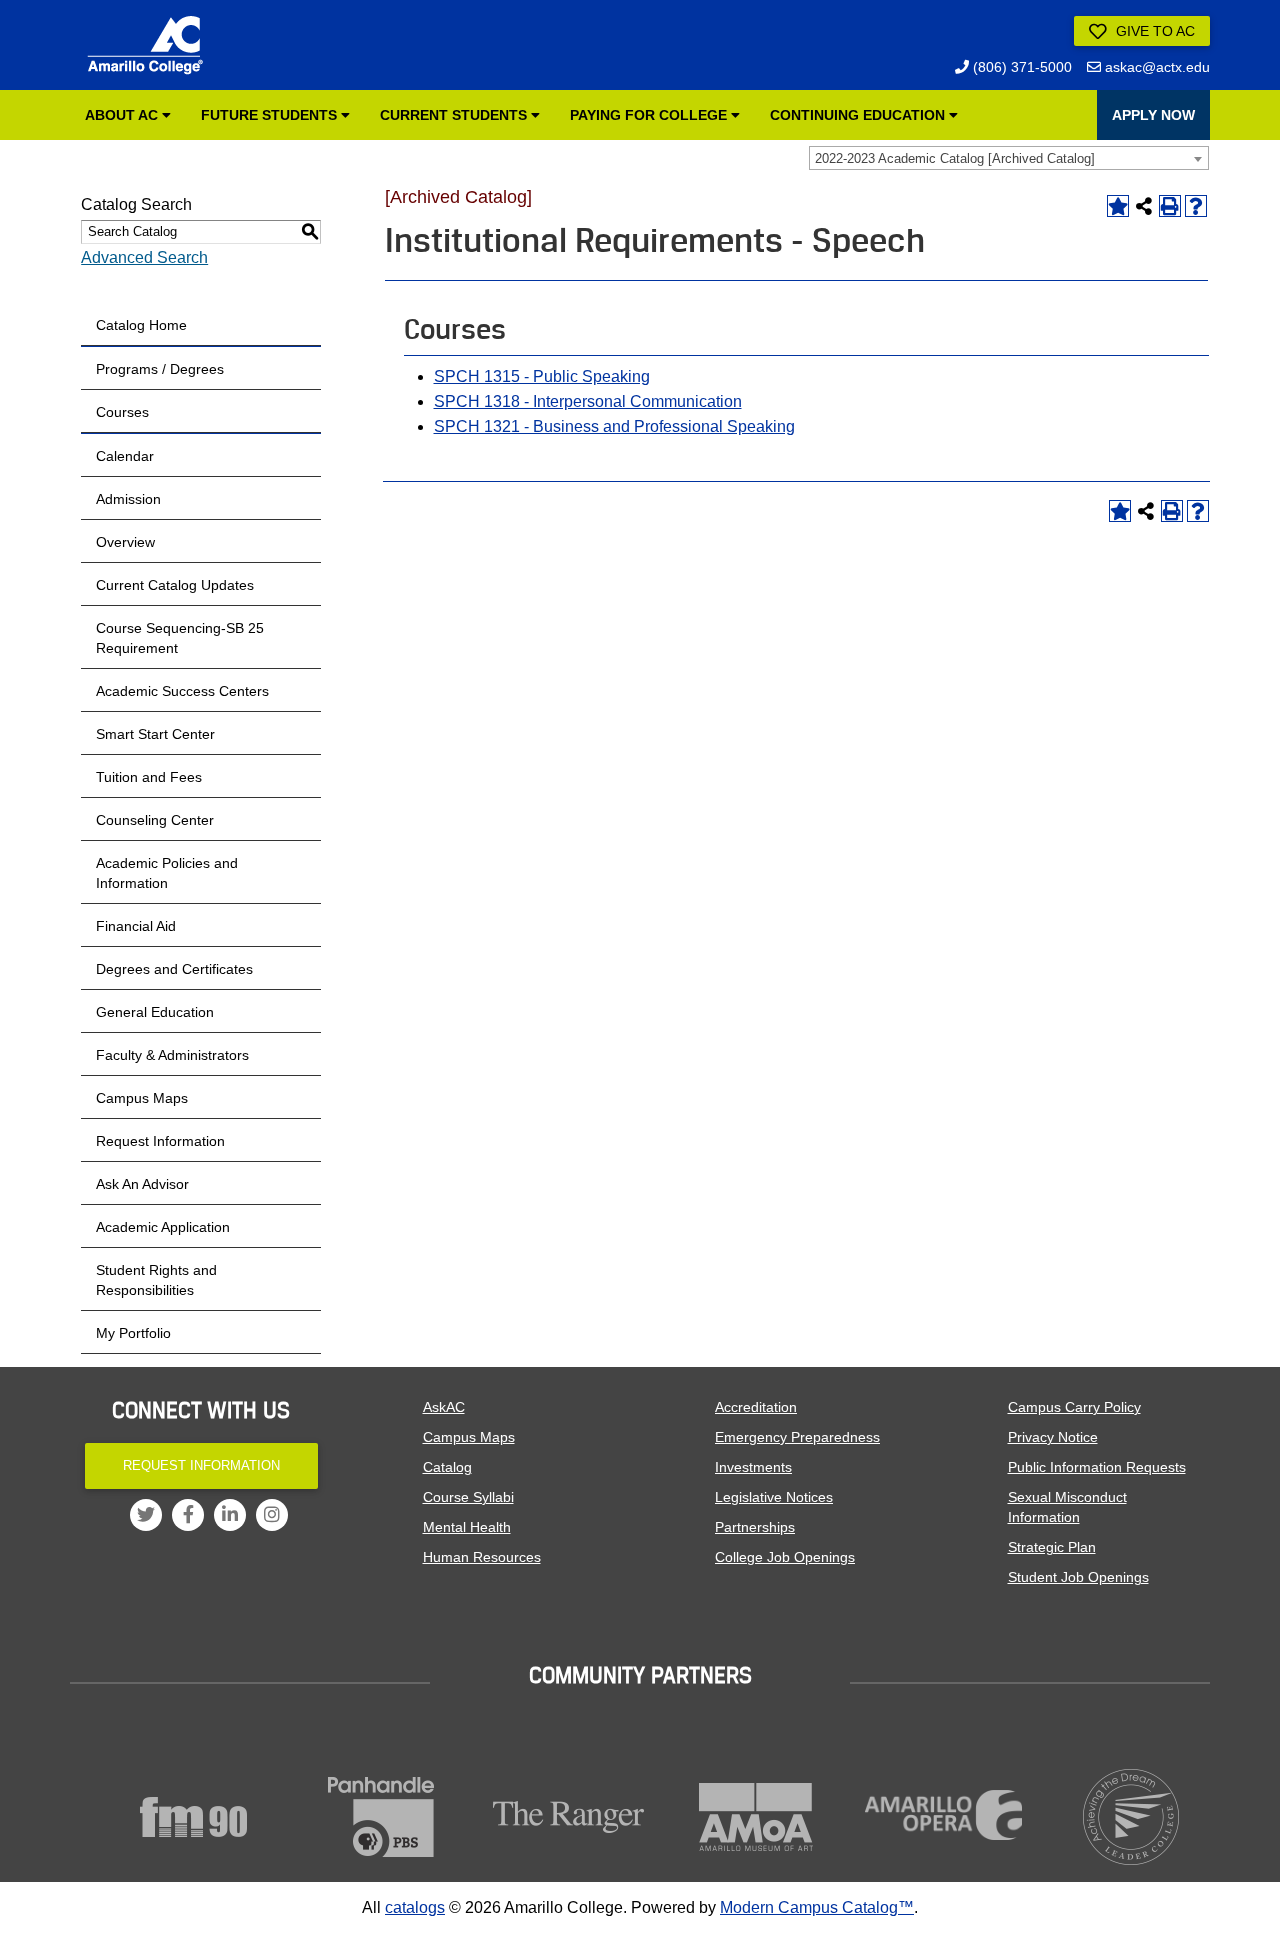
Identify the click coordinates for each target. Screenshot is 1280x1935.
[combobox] (1009, 158)
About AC (123, 115)
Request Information (160, 1141)
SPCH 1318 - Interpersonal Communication (588, 401)
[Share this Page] (1144, 206)
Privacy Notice (1053, 1437)
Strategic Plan (1052, 1547)
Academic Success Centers (182, 691)
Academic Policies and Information (167, 873)
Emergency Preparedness (797, 1437)
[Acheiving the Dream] (1132, 1817)
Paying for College (650, 115)
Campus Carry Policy (1074, 1407)
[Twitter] (146, 1515)
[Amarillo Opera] (944, 1815)
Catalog (447, 1467)
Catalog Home (141, 325)
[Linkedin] (230, 1515)
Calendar (125, 456)
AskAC (444, 1407)
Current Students (455, 115)
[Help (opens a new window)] (1196, 206)
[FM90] (194, 1817)
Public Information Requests (1097, 1467)
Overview (125, 542)
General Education (155, 1012)
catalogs (415, 1907)
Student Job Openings (1078, 1577)
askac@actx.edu (1155, 67)
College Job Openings (785, 1557)
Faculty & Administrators (172, 1055)
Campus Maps (142, 1098)
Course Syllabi (468, 1497)
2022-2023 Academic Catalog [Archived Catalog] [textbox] (955, 158)
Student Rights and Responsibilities (156, 1280)
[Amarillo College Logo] (145, 45)
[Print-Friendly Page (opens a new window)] (1170, 206)
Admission (128, 499)
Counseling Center (155, 820)
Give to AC (1153, 31)
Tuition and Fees (149, 777)
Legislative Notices (774, 1497)
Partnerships (755, 1527)
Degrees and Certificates (174, 969)
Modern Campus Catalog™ (817, 1907)
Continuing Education (859, 115)
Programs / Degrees (160, 369)
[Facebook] (188, 1515)
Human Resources (482, 1557)
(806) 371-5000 (1020, 67)
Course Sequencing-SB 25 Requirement (180, 638)
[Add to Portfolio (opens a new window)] (1118, 206)
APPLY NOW (1153, 115)
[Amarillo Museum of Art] (757, 1817)
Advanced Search (144, 257)
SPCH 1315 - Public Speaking (542, 376)
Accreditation (756, 1407)
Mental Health (467, 1527)
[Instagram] (272, 1515)
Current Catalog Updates (175, 585)
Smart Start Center (155, 734)
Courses (122, 412)
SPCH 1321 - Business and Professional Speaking (614, 426)
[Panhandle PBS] (382, 1817)
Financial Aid (136, 926)
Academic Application (163, 1227)
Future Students (271, 115)
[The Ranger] (569, 1817)
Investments (753, 1467)
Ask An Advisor (142, 1184)
